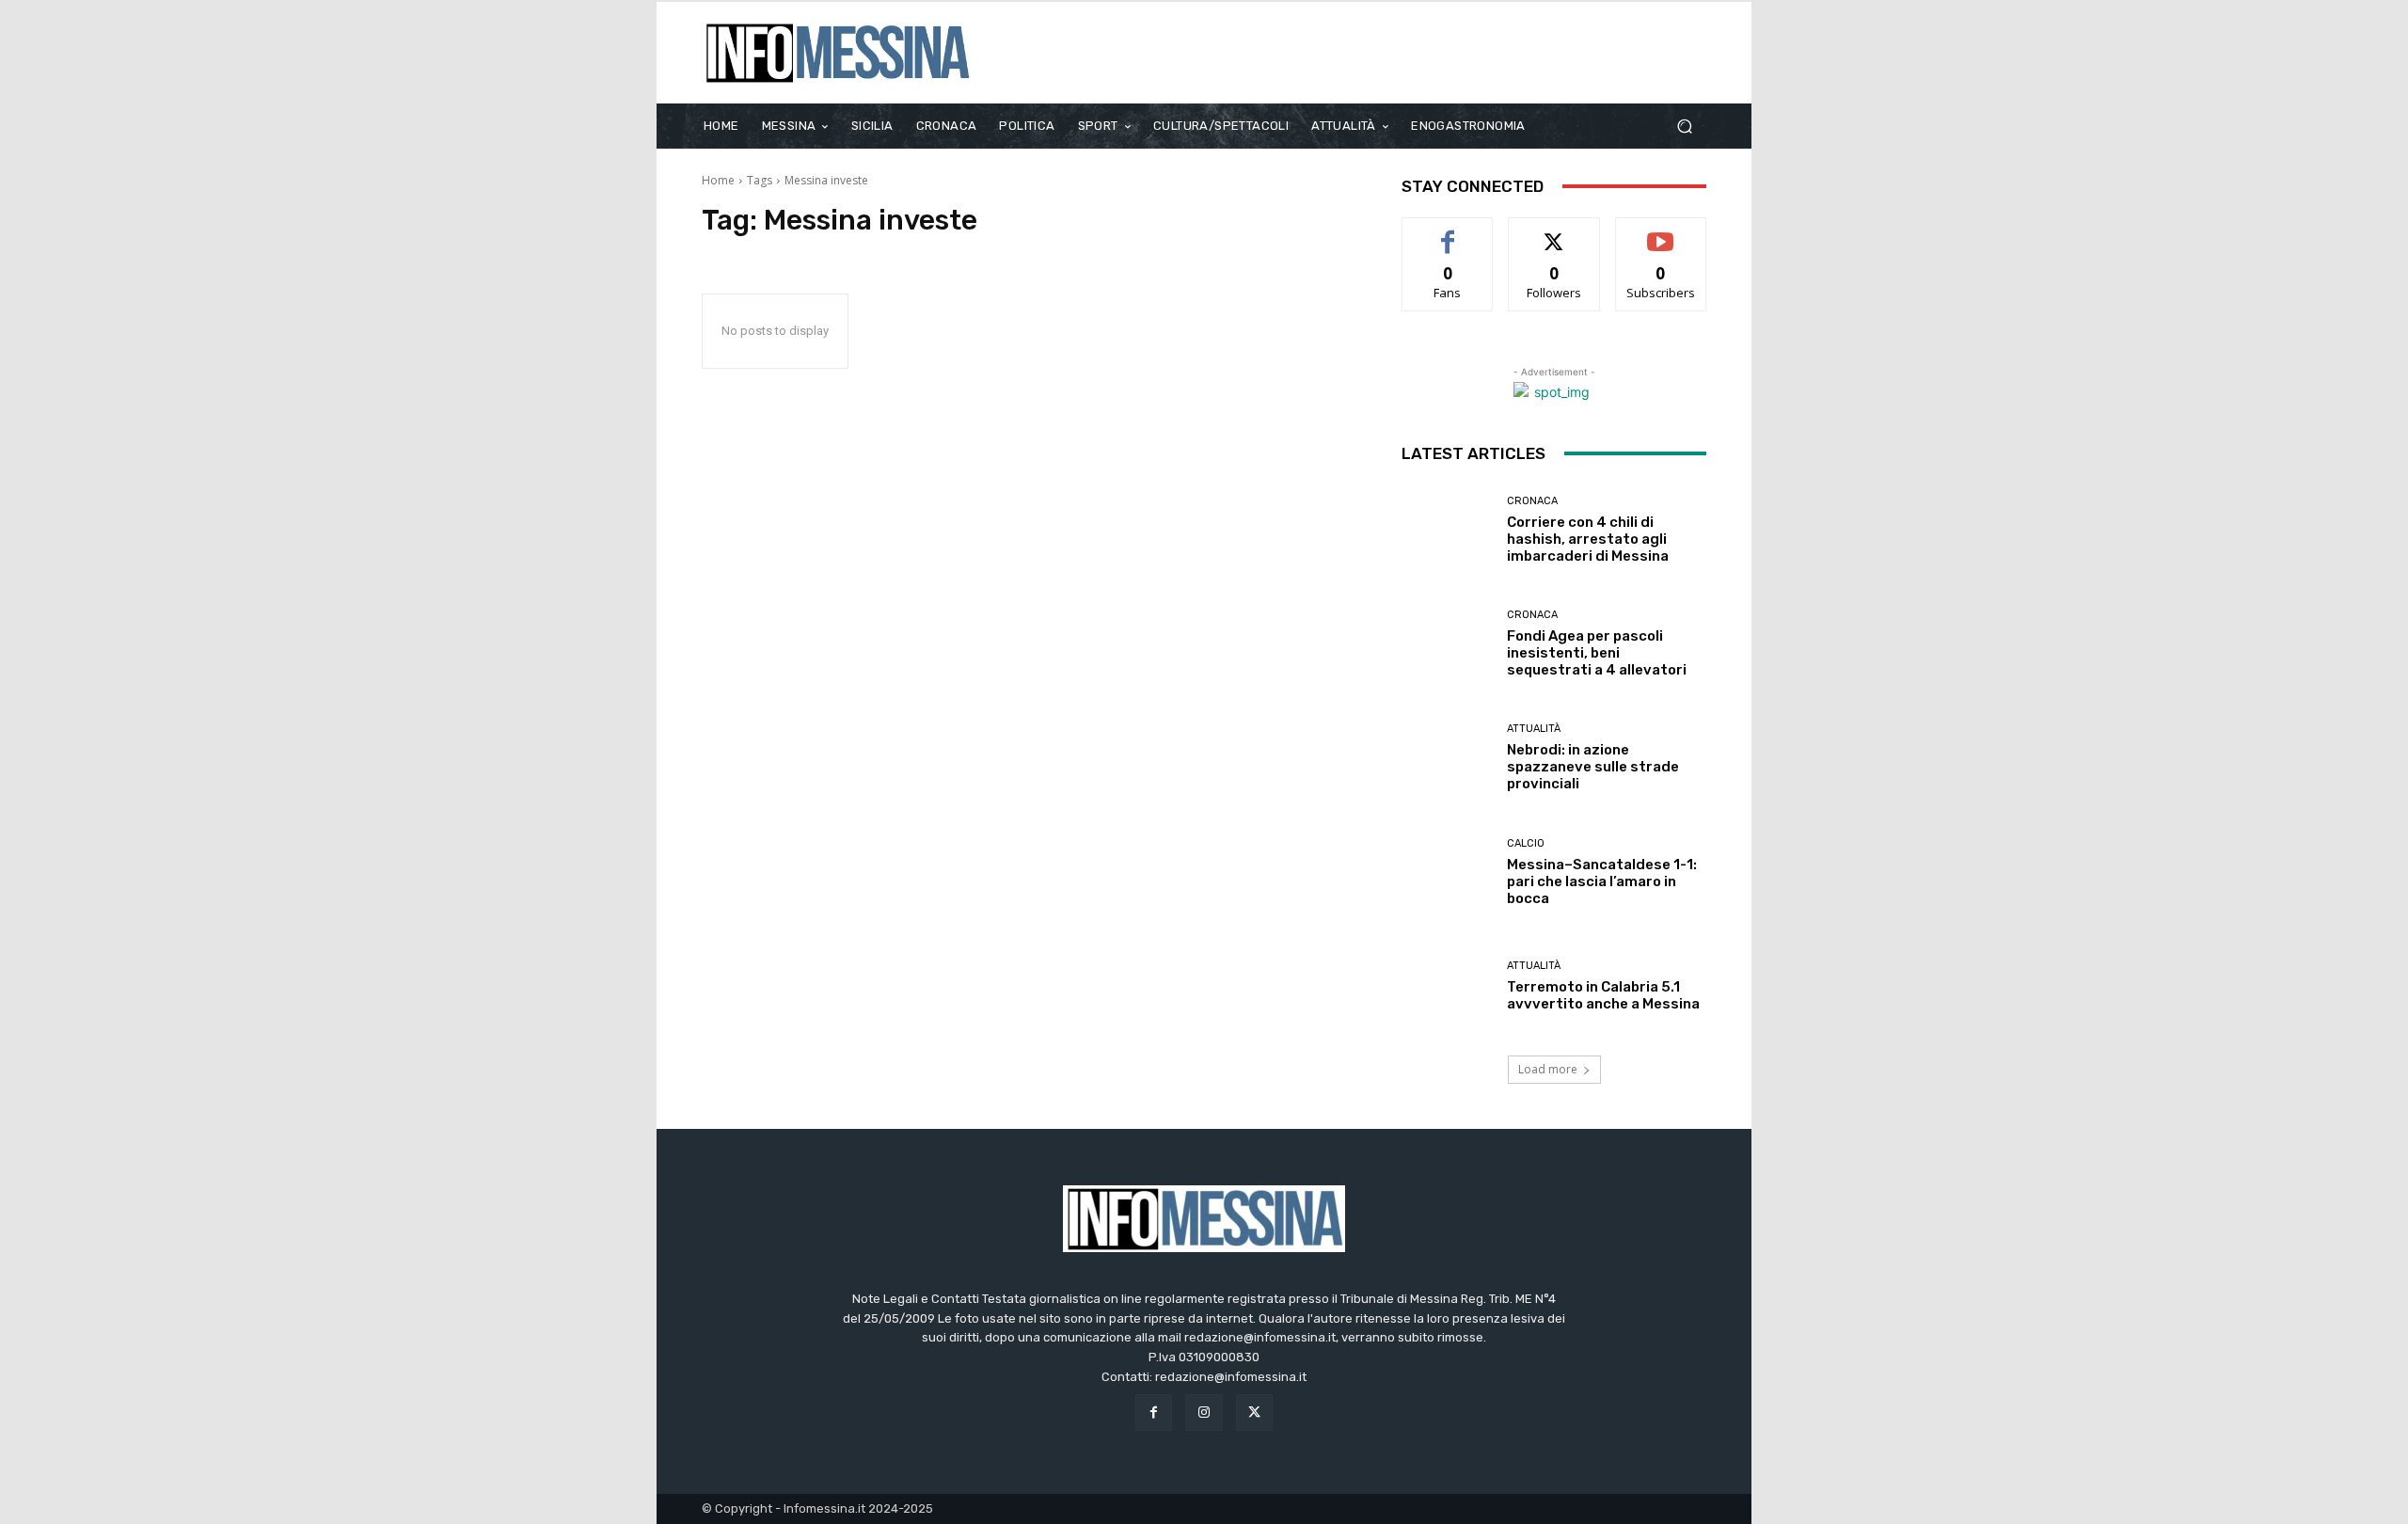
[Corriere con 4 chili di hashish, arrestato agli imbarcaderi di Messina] (1447, 530)
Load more (1548, 1069)
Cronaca (1532, 501)
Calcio (1526, 843)
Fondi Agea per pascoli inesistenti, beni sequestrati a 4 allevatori (1597, 653)
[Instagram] (1204, 1413)
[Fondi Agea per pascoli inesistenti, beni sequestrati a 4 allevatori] (1447, 644)
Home (718, 180)
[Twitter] (1254, 1413)
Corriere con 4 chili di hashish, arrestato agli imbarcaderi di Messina (1588, 539)
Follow (1554, 232)
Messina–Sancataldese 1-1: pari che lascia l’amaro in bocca (1602, 881)
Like (1448, 232)
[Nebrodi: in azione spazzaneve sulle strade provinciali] (1447, 758)
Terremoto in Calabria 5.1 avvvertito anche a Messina (1603, 995)
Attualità (1534, 729)
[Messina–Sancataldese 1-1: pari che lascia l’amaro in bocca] (1447, 872)
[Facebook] (1154, 1413)
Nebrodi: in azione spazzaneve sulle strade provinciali (1593, 767)
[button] (1684, 126)
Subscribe (1661, 232)
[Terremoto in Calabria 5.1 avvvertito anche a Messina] (1447, 986)
